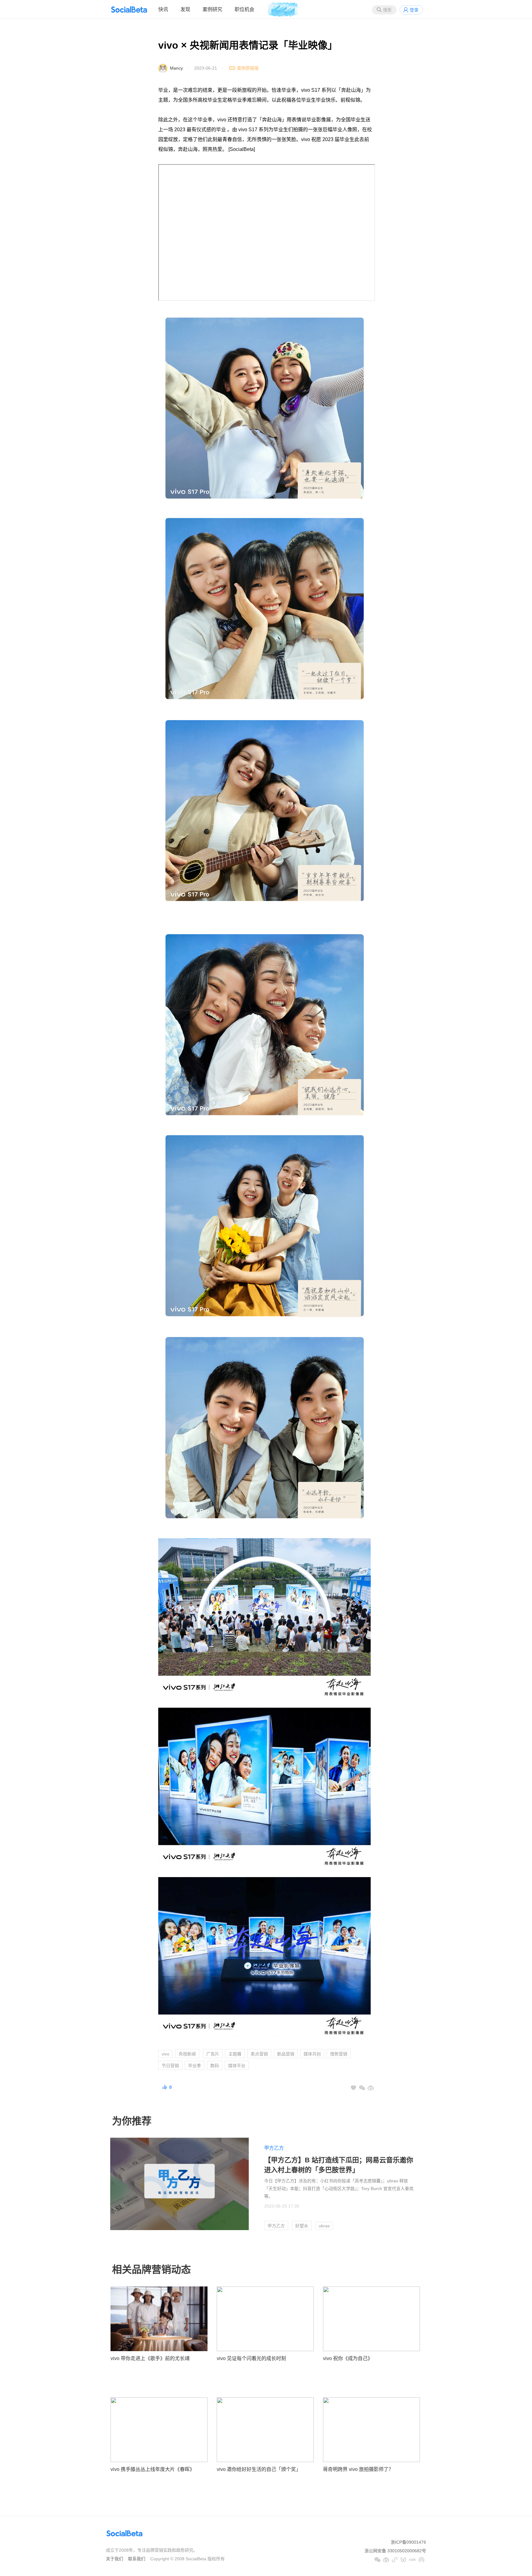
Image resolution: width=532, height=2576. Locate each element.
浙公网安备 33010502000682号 (395, 2551)
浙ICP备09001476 (408, 2542)
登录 (414, 10)
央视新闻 (187, 2054)
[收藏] (353, 2088)
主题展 (235, 2054)
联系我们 (137, 2559)
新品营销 (286, 2054)
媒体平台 (237, 2066)
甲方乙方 (274, 2148)
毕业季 (195, 2066)
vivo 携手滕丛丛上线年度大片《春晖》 (153, 2469)
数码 (215, 2066)
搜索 (387, 10)
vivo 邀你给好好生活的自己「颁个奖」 (259, 2469)
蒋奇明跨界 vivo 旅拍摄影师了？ (358, 2469)
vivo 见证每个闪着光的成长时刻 (251, 2358)
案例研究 (212, 9)
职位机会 (244, 9)
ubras (324, 2226)
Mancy (176, 68)
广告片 (213, 2054)
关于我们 (115, 2559)
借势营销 (339, 2054)
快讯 (163, 9)
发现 (185, 9)
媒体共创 (312, 2054)
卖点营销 (259, 2054)
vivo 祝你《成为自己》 (348, 2358)
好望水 (302, 2226)
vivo (165, 2054)
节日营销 (170, 2066)
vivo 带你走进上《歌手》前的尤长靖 (150, 2358)
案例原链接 (248, 68)
